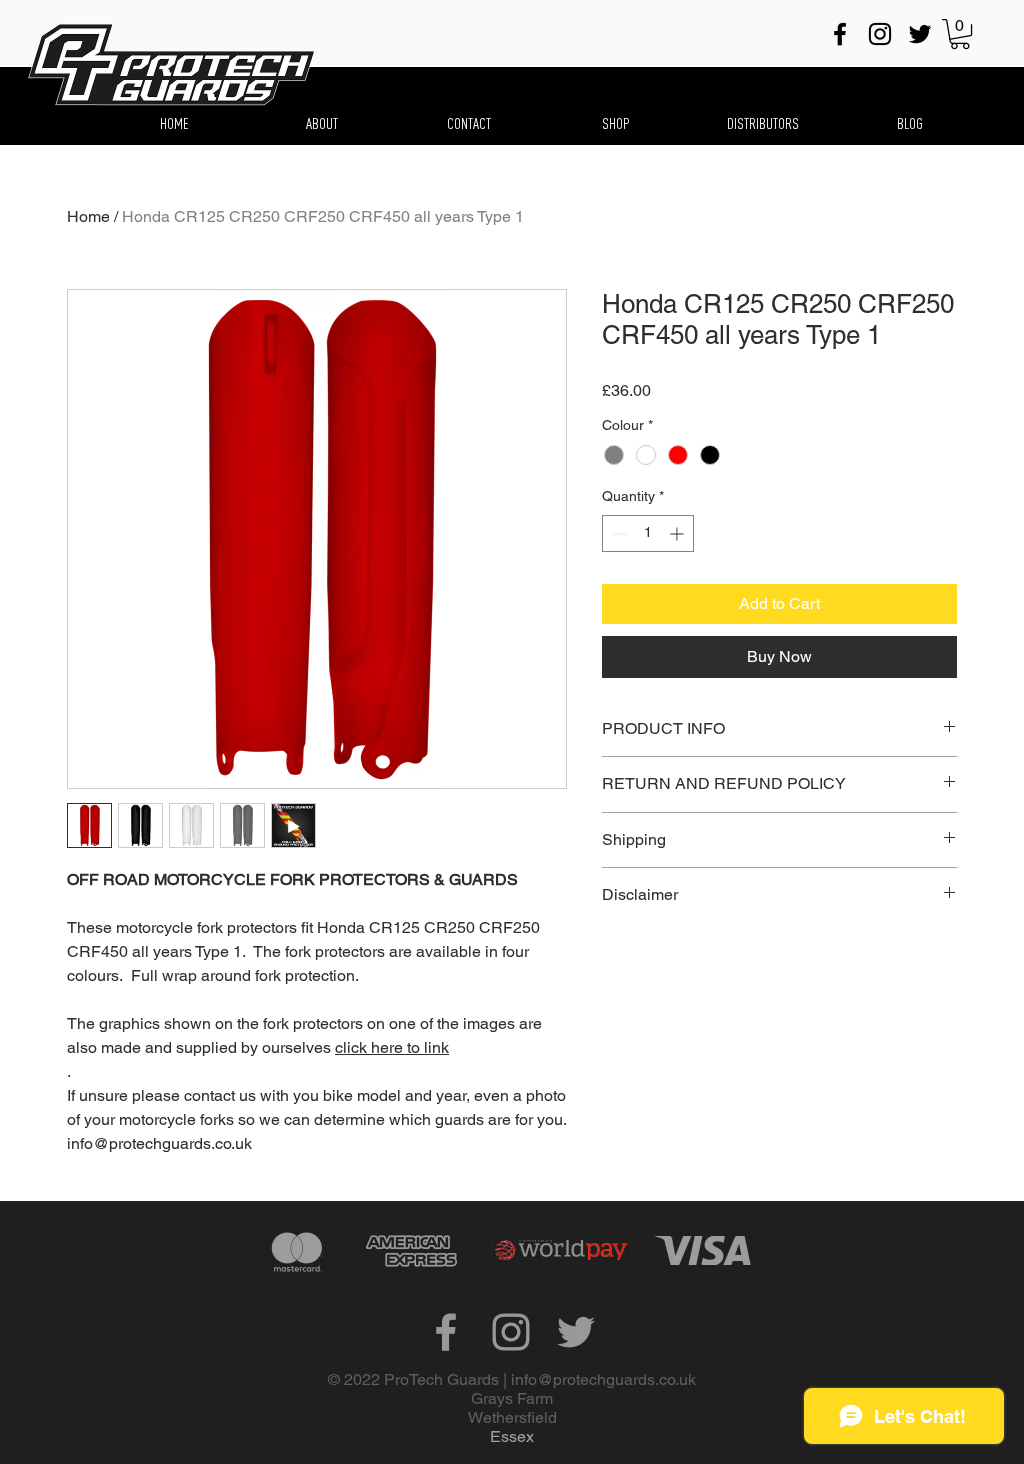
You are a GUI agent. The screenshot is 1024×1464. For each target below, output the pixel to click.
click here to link (392, 1047)
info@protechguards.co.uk (603, 1379)
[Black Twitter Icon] (920, 34)
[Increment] (678, 533)
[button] (960, 34)
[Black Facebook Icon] (840, 34)
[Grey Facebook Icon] (446, 1332)
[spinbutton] (648, 533)
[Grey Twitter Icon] (576, 1332)
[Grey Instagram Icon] (511, 1332)
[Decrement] (617, 533)
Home (88, 216)
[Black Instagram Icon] (880, 34)
